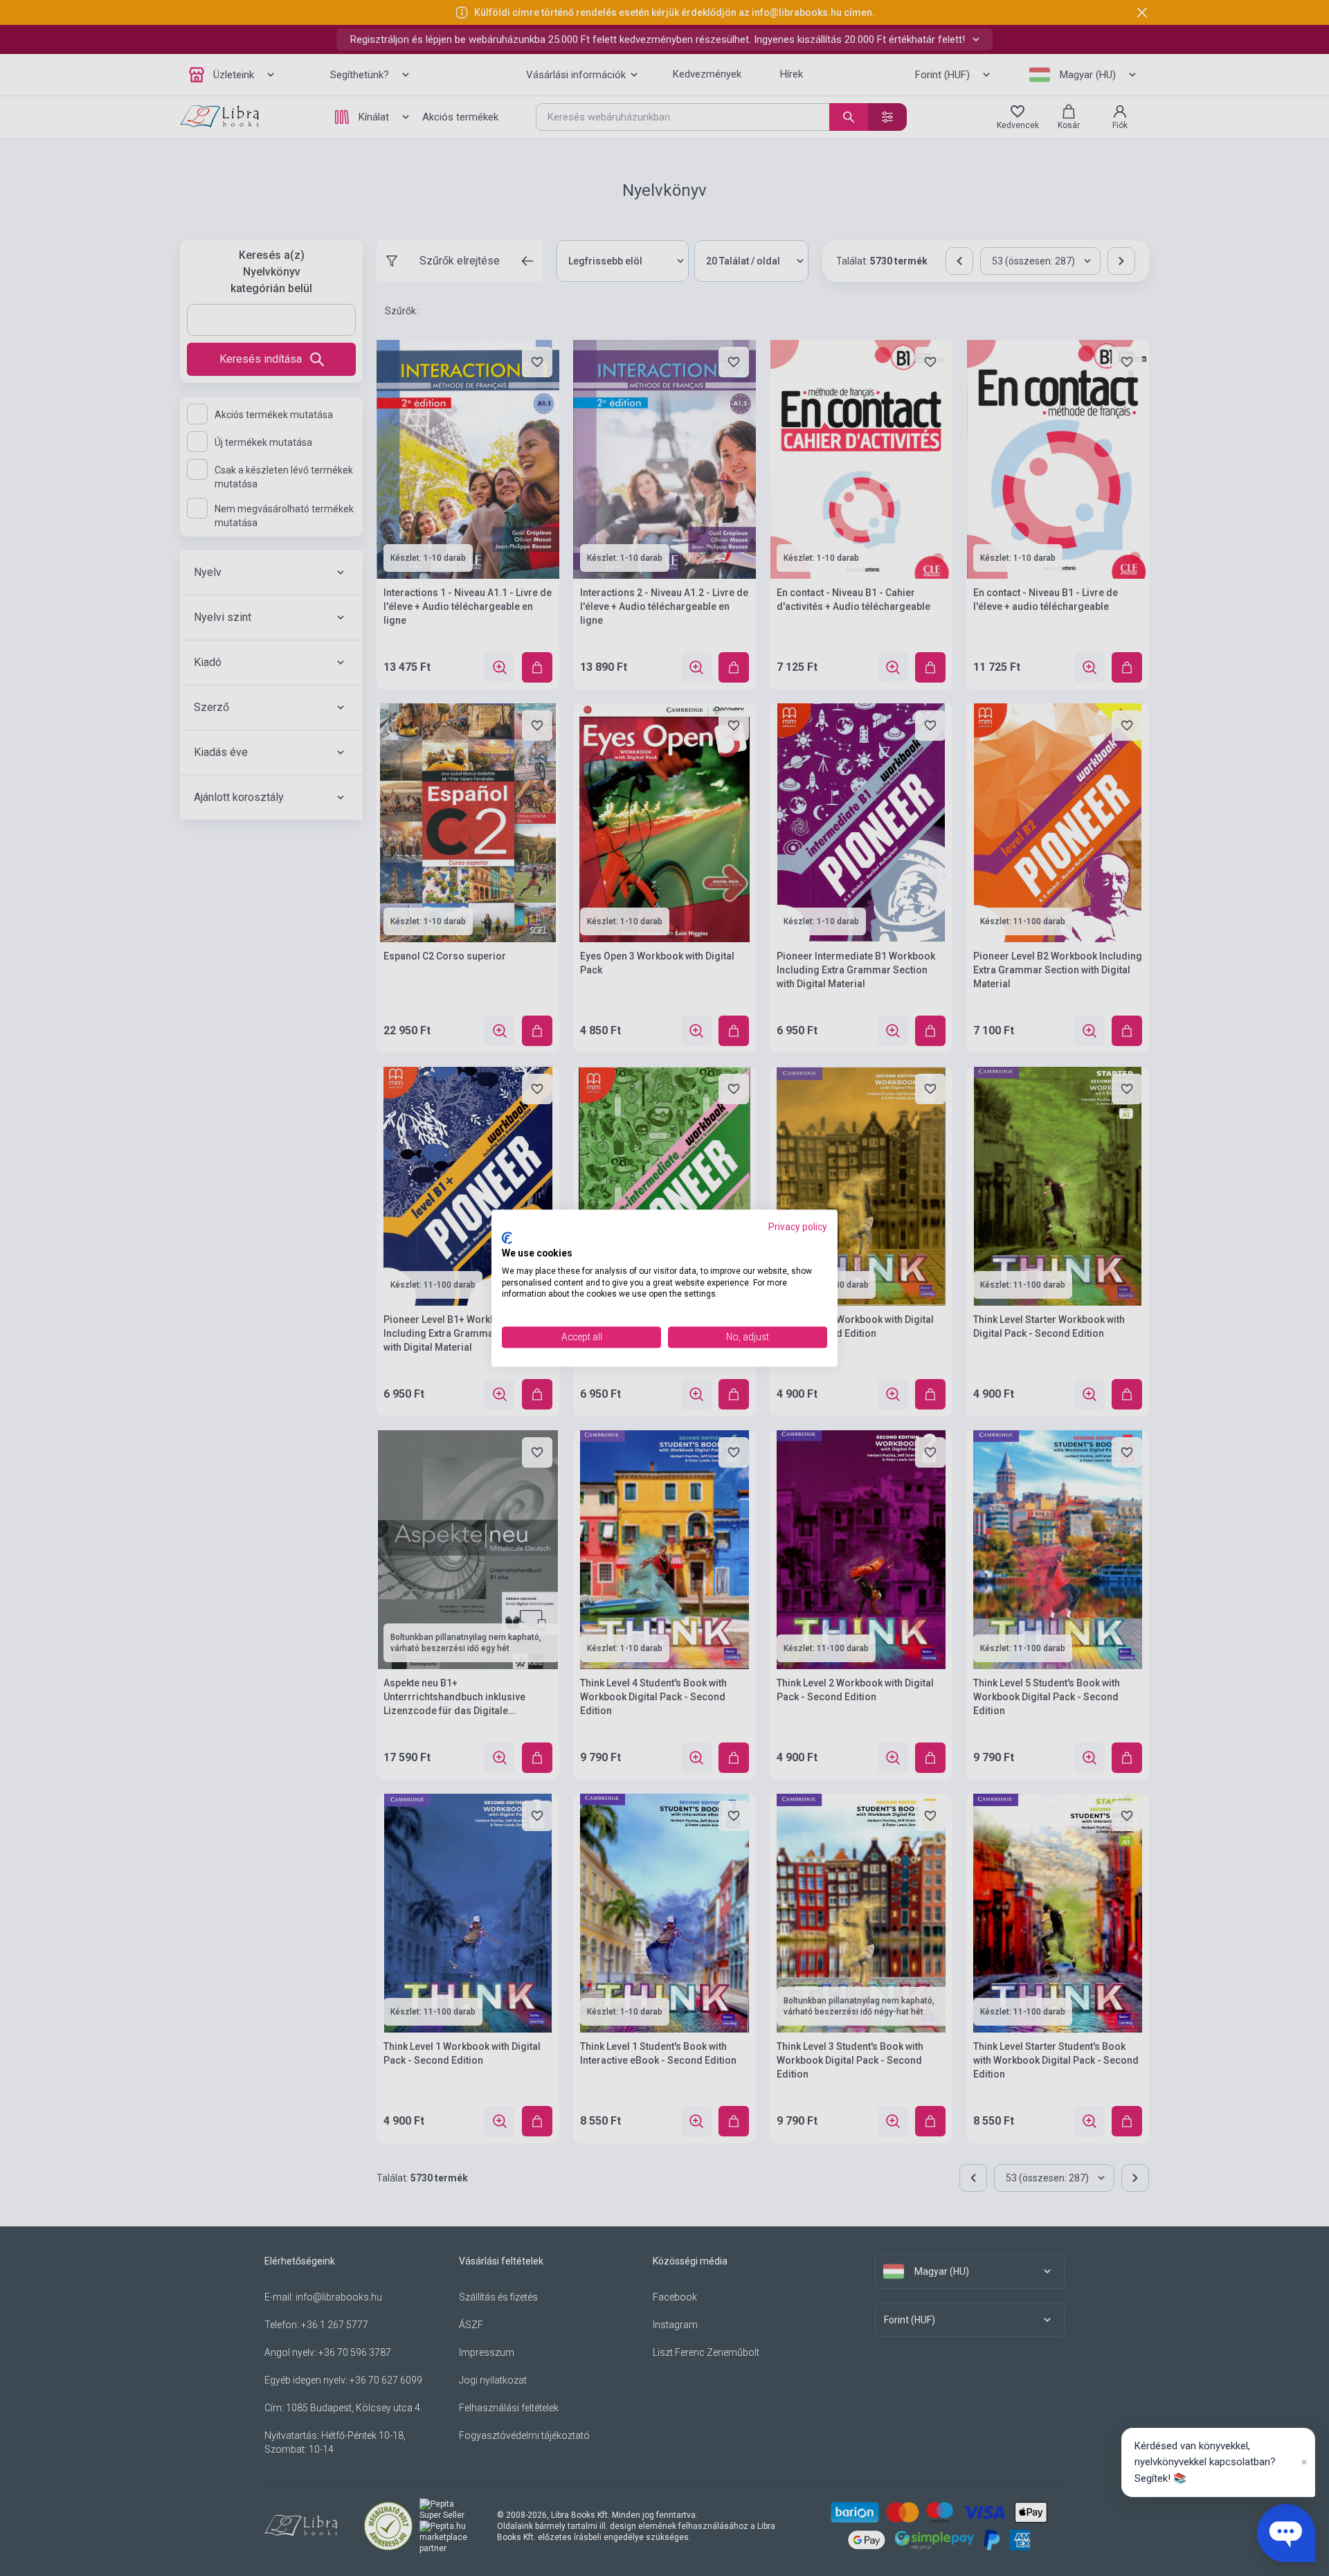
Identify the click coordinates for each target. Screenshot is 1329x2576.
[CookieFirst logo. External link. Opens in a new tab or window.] (507, 1239)
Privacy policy (798, 1227)
